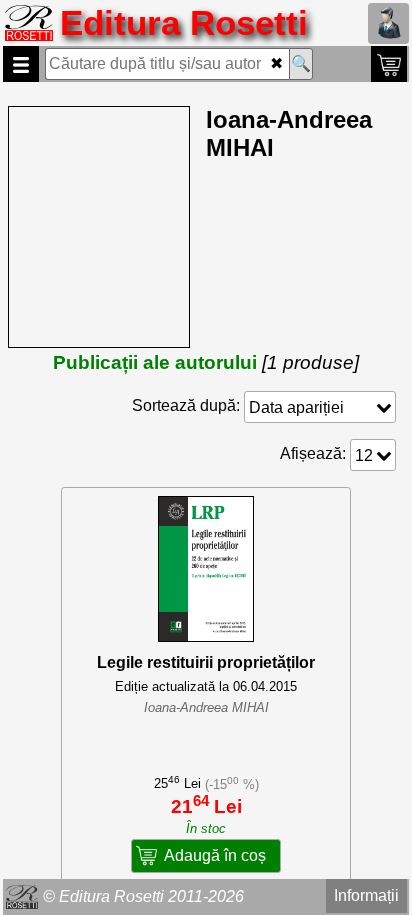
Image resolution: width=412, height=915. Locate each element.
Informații (366, 895)
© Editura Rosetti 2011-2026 (143, 896)
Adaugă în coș (215, 855)
